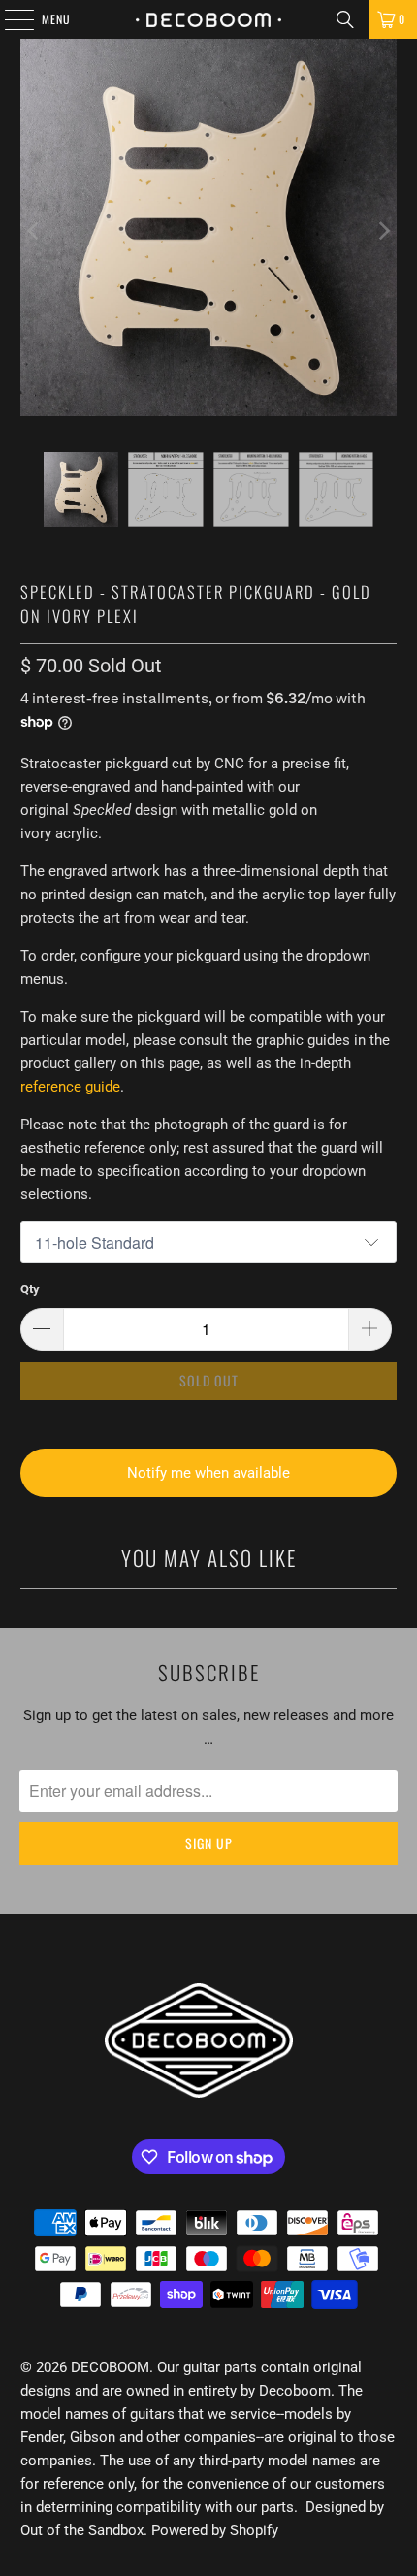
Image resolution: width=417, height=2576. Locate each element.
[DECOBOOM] (209, 19)
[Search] (345, 19)
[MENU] (9, 19)
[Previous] (35, 231)
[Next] (382, 231)
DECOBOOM (110, 2367)
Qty (30, 1289)
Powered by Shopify (215, 2530)
